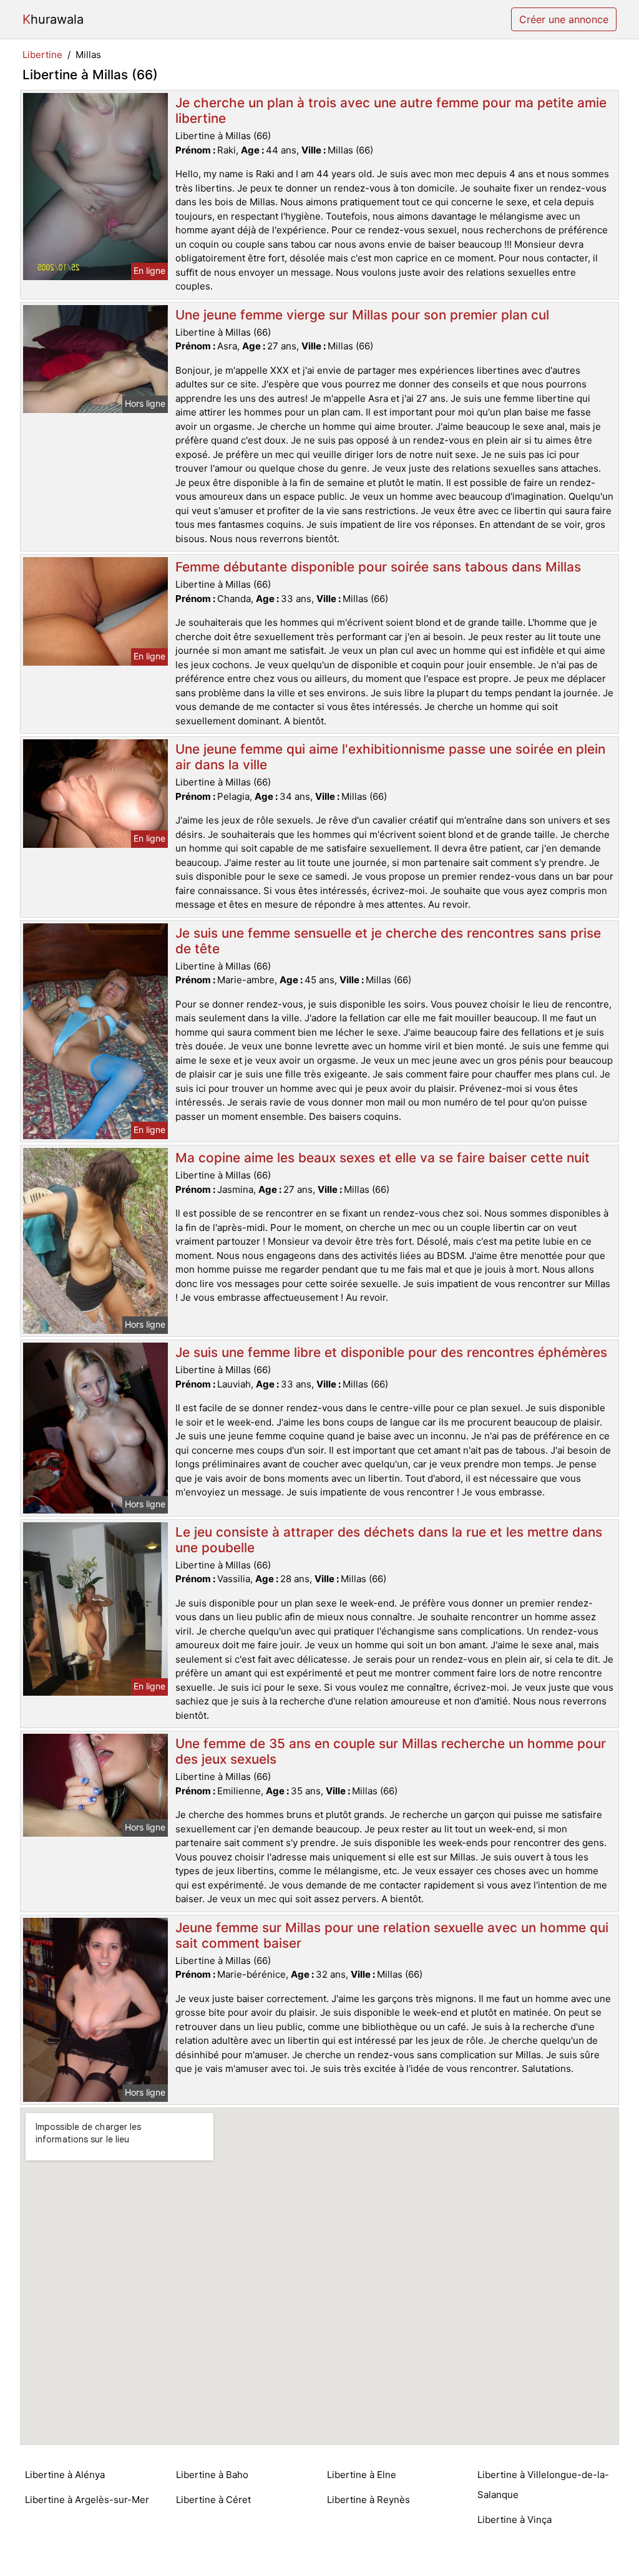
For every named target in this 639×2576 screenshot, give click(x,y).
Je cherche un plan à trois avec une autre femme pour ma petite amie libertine (391, 110)
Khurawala (53, 19)
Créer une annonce (564, 19)
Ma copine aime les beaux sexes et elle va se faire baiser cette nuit (383, 1158)
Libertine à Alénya (65, 2475)
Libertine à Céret (213, 2500)
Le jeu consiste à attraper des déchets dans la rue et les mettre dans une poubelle (389, 1540)
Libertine (42, 55)
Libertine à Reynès (368, 2500)
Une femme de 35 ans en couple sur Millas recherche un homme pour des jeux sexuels (391, 1751)
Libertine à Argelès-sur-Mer (87, 2500)
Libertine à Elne (362, 2475)
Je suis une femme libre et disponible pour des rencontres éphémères (391, 1352)
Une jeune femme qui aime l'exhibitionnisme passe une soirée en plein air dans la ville (390, 757)
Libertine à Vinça (515, 2520)
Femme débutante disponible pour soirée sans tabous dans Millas (378, 567)
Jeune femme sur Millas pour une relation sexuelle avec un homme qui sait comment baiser (392, 1935)
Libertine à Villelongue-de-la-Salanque (543, 2485)
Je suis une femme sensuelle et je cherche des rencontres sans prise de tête (388, 941)
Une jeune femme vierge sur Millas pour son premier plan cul (362, 315)
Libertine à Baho (212, 2475)
